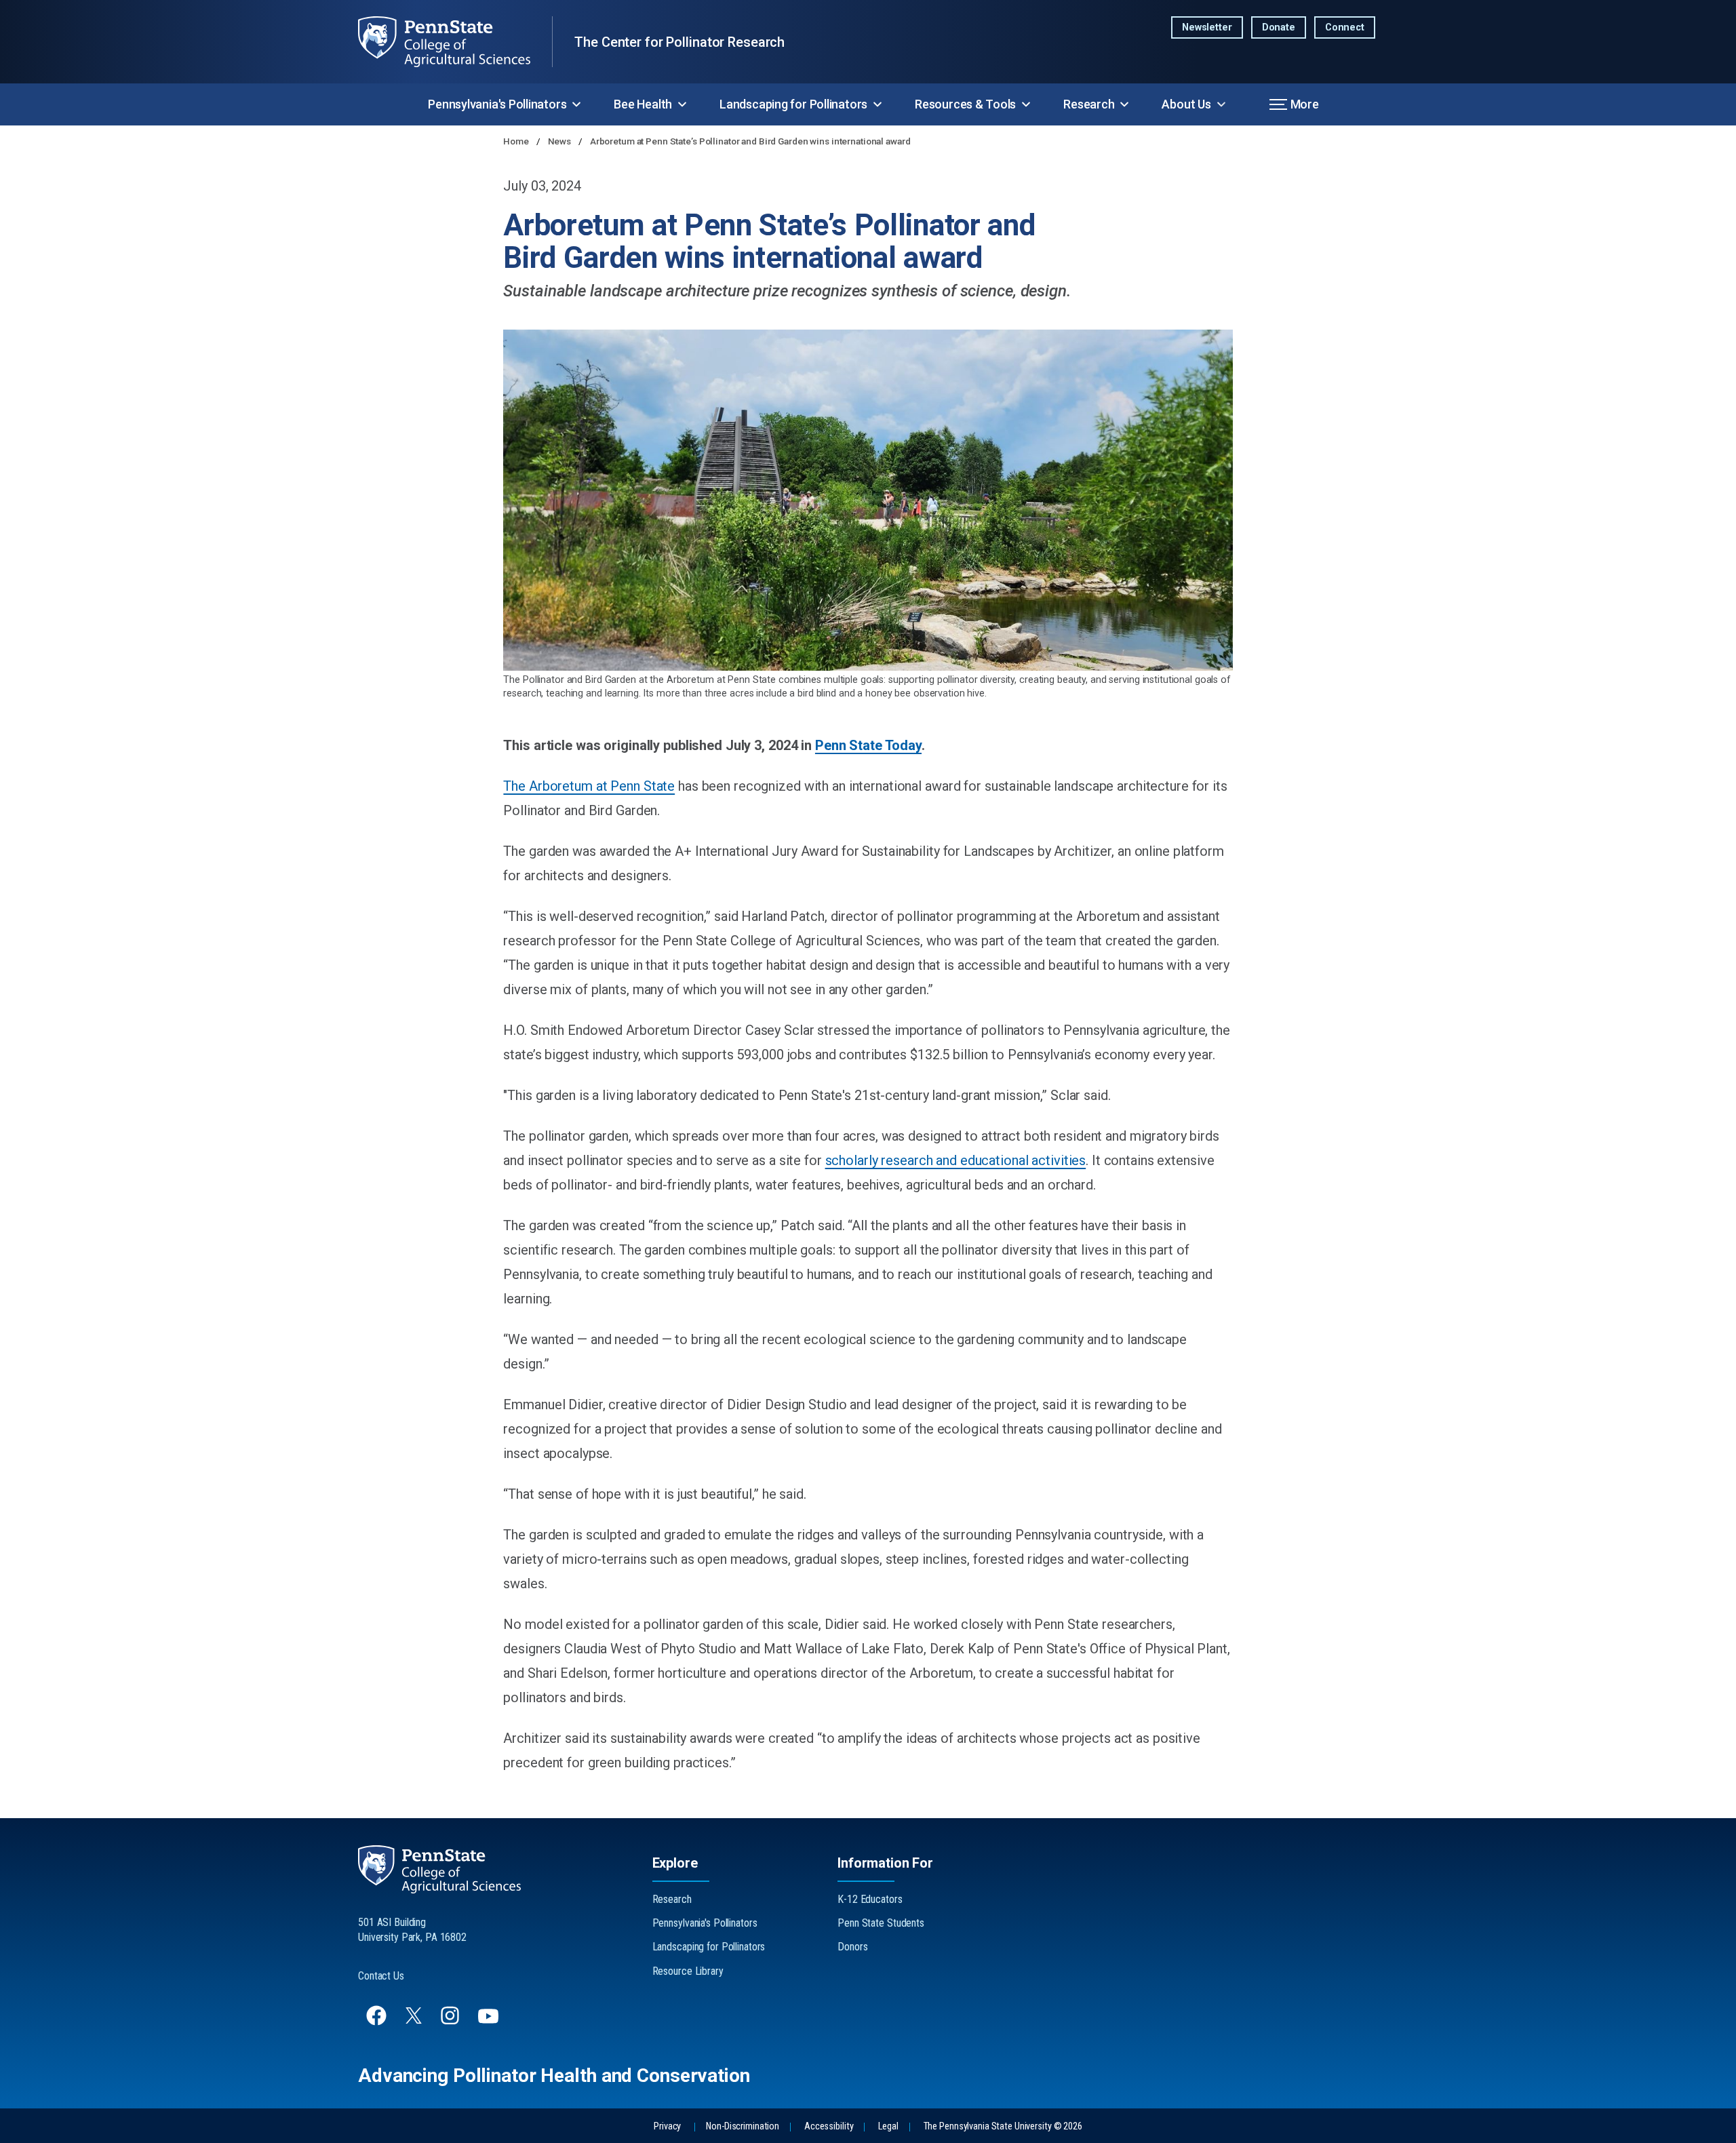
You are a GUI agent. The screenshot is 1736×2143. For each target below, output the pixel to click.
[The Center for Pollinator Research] (455, 42)
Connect (1345, 27)
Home (517, 141)
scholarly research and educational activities (956, 1160)
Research (1089, 104)
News (560, 141)
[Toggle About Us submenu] (1221, 104)
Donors (852, 1947)
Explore (675, 1863)
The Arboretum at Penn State (589, 786)
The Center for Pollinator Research (679, 42)
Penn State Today (868, 745)
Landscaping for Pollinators (793, 104)
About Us (1186, 104)
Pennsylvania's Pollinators (497, 104)
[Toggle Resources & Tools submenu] (1026, 104)
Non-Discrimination (743, 2126)
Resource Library (688, 1971)
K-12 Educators (870, 1899)
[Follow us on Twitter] (415, 2020)
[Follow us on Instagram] (451, 2022)
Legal (888, 2126)
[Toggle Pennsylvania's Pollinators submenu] (576, 104)
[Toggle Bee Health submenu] (682, 104)
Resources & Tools (965, 104)
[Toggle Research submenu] (1124, 104)
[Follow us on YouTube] (490, 2022)
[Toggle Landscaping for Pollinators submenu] (877, 104)
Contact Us (381, 1976)
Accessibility (829, 2126)
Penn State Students (881, 1923)
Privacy (667, 2126)
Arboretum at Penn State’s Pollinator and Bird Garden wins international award (750, 141)
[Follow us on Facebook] (378, 2022)
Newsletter (1207, 27)
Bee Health (643, 104)
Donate (1279, 27)
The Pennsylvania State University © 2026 (1003, 2126)
